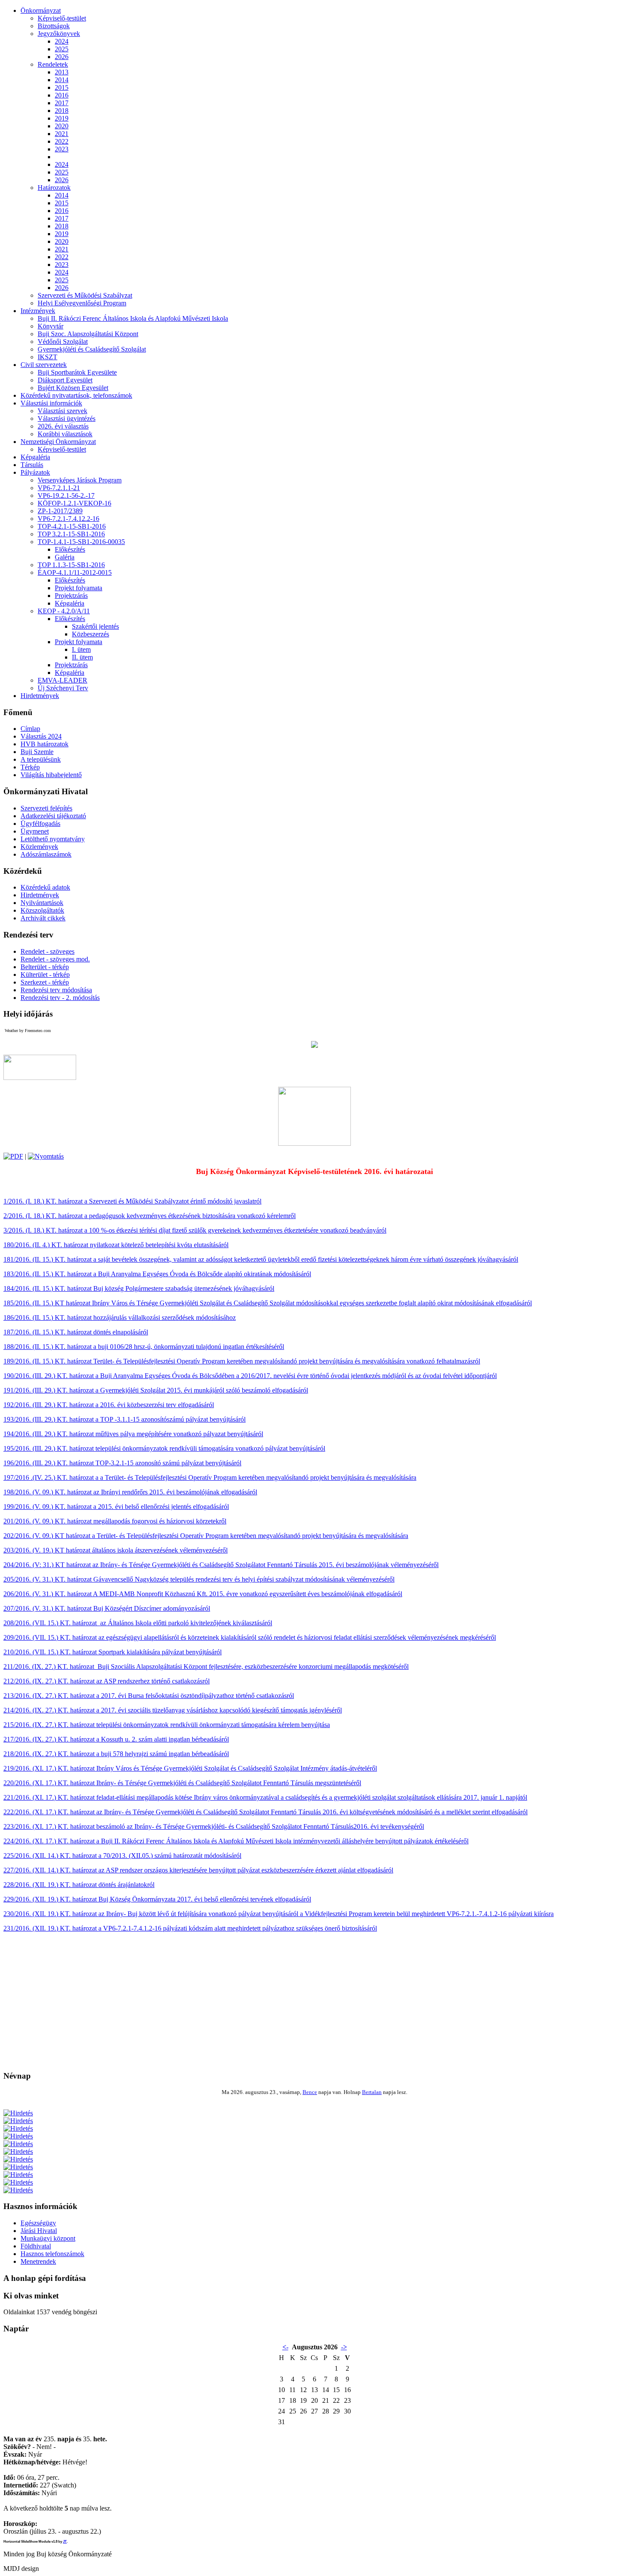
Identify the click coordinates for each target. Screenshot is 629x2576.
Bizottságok (54, 26)
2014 (62, 80)
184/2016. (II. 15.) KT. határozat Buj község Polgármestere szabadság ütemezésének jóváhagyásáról (139, 1288)
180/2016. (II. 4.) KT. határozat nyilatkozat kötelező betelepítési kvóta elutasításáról (116, 1245)
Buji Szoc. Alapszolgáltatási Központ (88, 334)
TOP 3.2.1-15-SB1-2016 (71, 534)
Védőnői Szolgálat (63, 342)
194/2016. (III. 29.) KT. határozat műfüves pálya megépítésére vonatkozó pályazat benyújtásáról (133, 1434)
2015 (62, 87)
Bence (310, 2092)
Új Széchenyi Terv (63, 688)
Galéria (65, 557)
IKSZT (47, 357)
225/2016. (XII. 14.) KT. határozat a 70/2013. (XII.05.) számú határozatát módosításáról (122, 1856)
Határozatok (54, 188)
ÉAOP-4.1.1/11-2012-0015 (75, 572)
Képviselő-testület (62, 18)
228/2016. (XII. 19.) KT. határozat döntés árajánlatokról (79, 1885)
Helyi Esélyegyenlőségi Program (82, 303)
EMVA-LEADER (62, 680)
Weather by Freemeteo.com (28, 1031)
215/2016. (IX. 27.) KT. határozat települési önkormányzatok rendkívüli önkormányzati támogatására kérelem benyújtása (167, 1725)
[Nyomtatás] (46, 1156)
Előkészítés (70, 549)
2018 (62, 111)
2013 (62, 72)
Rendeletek (53, 64)
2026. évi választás (63, 426)
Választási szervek (62, 411)
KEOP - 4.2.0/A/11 (64, 611)
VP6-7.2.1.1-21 (59, 488)
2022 (62, 141)
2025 (62, 49)
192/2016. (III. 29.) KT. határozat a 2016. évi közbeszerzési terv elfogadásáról (109, 1405)
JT (65, 2542)
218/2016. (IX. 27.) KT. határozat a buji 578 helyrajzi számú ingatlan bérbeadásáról (116, 1754)
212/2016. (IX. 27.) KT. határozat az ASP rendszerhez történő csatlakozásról (107, 1681)
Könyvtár (50, 326)
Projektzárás (71, 596)
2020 (62, 126)
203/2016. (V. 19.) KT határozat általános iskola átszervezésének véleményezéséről (116, 1550)
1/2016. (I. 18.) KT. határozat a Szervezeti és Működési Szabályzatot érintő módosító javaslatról (132, 1201)
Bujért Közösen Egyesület (73, 388)
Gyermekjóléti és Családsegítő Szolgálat (92, 349)
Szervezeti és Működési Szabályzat (85, 295)
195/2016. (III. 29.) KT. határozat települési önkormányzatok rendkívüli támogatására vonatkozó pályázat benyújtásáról (164, 1448)
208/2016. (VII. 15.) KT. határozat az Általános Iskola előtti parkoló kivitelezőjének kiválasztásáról (138, 1623)
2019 (62, 118)
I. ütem (81, 649)
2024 (62, 41)
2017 (62, 103)
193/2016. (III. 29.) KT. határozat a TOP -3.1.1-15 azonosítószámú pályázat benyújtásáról (125, 1419)
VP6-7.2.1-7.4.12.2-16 (68, 519)
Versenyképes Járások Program (80, 480)
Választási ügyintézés (67, 418)
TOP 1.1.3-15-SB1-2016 (71, 565)
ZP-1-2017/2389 (60, 511)
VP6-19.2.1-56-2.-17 (66, 495)
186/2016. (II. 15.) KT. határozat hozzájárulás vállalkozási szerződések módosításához (120, 1318)
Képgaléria (70, 603)
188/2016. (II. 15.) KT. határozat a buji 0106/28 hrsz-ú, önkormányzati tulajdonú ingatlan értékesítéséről (144, 1347)
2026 (62, 57)
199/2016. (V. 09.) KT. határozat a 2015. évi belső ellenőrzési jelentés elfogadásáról (116, 1507)
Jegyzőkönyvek (59, 34)
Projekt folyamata (79, 588)
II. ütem (82, 657)
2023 (62, 149)
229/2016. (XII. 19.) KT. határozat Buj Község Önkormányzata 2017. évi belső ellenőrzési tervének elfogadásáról (157, 1899)
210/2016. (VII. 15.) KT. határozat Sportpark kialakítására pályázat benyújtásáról (113, 1652)
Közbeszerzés (90, 634)
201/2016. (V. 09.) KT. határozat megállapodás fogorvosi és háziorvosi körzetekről (115, 1521)
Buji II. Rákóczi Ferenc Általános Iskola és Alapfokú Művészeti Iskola (133, 318)
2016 (62, 95)
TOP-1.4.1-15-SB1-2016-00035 (81, 542)
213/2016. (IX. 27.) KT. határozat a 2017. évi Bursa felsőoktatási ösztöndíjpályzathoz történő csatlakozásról (149, 1696)
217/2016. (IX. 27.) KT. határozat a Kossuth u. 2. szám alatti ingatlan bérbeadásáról (116, 1739)
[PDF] (13, 1156)
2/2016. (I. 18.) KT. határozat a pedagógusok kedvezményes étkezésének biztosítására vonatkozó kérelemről (150, 1216)
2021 (62, 134)
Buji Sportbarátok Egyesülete (77, 372)
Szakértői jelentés (95, 626)
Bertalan (372, 2092)
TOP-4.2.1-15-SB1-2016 (72, 526)
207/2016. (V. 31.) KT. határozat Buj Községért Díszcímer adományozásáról (107, 1608)
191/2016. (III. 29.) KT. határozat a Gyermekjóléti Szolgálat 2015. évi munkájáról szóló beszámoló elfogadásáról (156, 1390)
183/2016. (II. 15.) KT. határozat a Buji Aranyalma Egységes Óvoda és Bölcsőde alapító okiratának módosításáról (157, 1274)
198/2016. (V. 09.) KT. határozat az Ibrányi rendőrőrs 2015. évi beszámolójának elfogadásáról (130, 1492)
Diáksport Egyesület (65, 380)
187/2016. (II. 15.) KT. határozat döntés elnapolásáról (76, 1332)
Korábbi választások (65, 434)
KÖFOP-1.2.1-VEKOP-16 (74, 503)
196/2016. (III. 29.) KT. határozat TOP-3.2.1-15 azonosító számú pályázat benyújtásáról (122, 1463)
